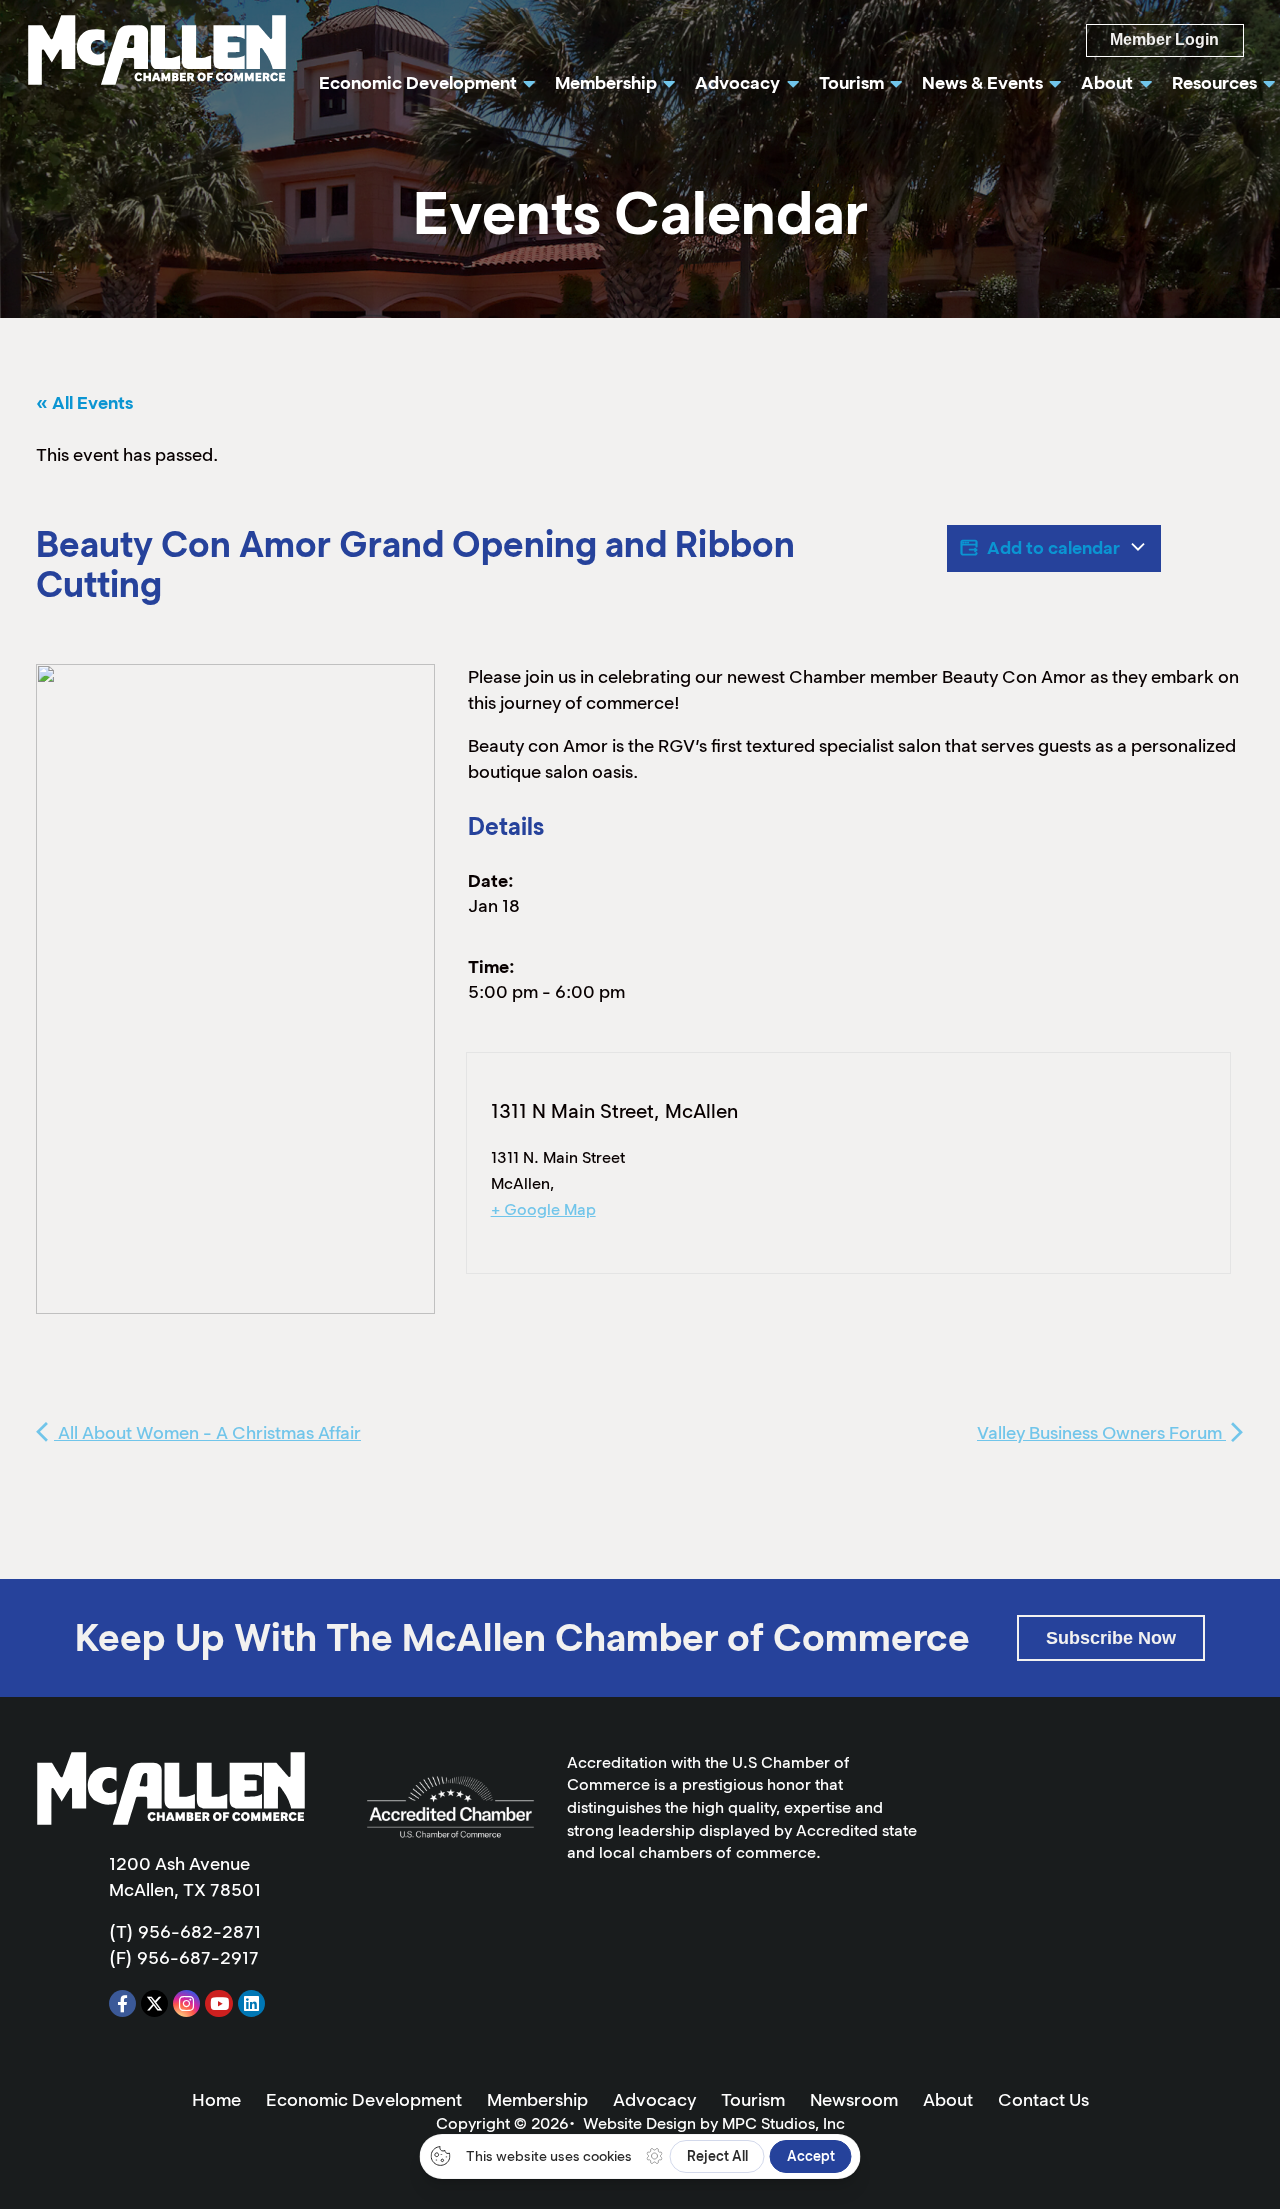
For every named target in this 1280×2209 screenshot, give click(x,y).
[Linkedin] (251, 2003)
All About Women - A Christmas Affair (207, 1433)
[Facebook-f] (122, 2003)
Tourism (753, 2100)
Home (216, 2100)
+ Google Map (543, 1209)
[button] (1111, 1637)
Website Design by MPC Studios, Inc (714, 2123)
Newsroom (854, 2100)
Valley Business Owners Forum (1101, 1433)
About (948, 2100)
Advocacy (654, 2100)
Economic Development (364, 2100)
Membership (537, 2100)
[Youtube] (218, 2003)
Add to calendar (1053, 548)
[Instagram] (186, 2003)
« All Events (84, 403)
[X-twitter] (154, 2003)
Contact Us (1043, 2100)
